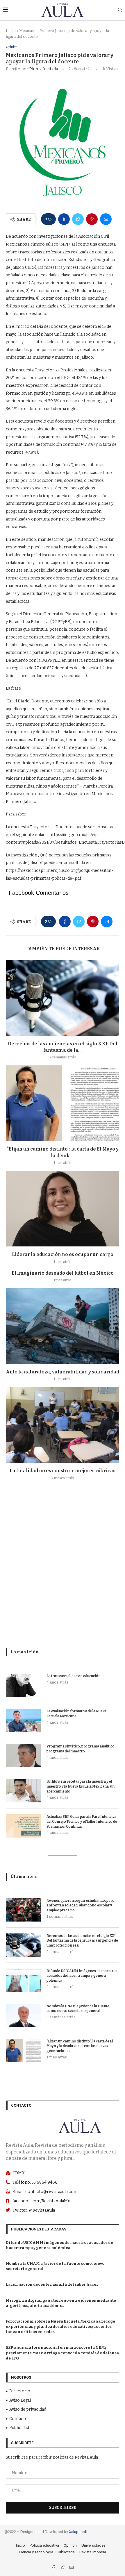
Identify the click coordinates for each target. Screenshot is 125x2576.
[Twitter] (63, 2568)
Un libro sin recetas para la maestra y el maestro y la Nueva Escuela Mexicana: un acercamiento (81, 1786)
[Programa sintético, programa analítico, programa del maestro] (23, 1756)
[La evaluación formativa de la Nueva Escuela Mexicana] (23, 1720)
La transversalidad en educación (74, 1676)
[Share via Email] (106, 219)
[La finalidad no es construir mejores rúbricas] (63, 1425)
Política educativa (44, 2545)
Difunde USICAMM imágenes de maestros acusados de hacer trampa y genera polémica (82, 1976)
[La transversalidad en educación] (23, 1685)
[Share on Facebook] (64, 219)
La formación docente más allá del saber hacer (52, 2284)
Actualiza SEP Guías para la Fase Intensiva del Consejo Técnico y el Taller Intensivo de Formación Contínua (82, 1822)
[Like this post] (50, 219)
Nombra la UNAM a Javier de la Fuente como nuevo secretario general (78, 2009)
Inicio (11, 31)
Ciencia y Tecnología (36, 2552)
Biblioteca (66, 2552)
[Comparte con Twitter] (78, 219)
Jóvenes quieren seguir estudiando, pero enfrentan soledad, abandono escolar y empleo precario (81, 1906)
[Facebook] (54, 2568)
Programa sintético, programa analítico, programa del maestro (81, 1749)
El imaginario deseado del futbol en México (63, 1273)
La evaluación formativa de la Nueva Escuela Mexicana (76, 1714)
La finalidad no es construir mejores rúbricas (63, 1471)
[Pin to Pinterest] (92, 219)
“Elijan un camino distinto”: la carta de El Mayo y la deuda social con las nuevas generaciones (80, 2046)
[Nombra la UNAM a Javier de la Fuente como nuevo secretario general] (23, 2015)
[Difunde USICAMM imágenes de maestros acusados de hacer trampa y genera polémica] (23, 1980)
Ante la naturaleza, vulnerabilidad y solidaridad (63, 1372)
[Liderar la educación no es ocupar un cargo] (63, 1209)
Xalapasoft (78, 2532)
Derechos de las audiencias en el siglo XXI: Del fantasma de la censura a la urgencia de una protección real (82, 1941)
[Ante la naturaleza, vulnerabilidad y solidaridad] (63, 1326)
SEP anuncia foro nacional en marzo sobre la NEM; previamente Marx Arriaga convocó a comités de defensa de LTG (62, 2353)
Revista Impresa (93, 2552)
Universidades (93, 2545)
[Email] (72, 2568)
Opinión (12, 47)
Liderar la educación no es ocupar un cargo (63, 1254)
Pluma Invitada (44, 69)
